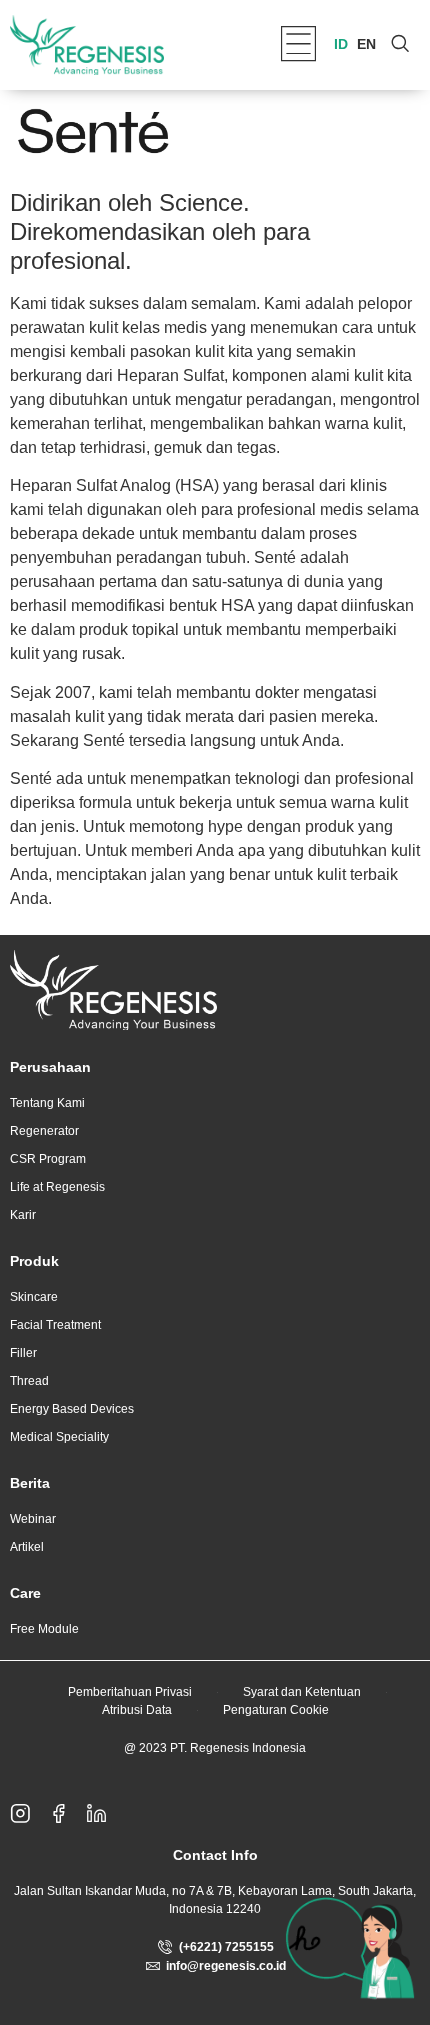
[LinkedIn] (105, 1812)
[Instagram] (29, 1812)
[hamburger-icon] (298, 45)
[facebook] (67, 1812)
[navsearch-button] (400, 45)
